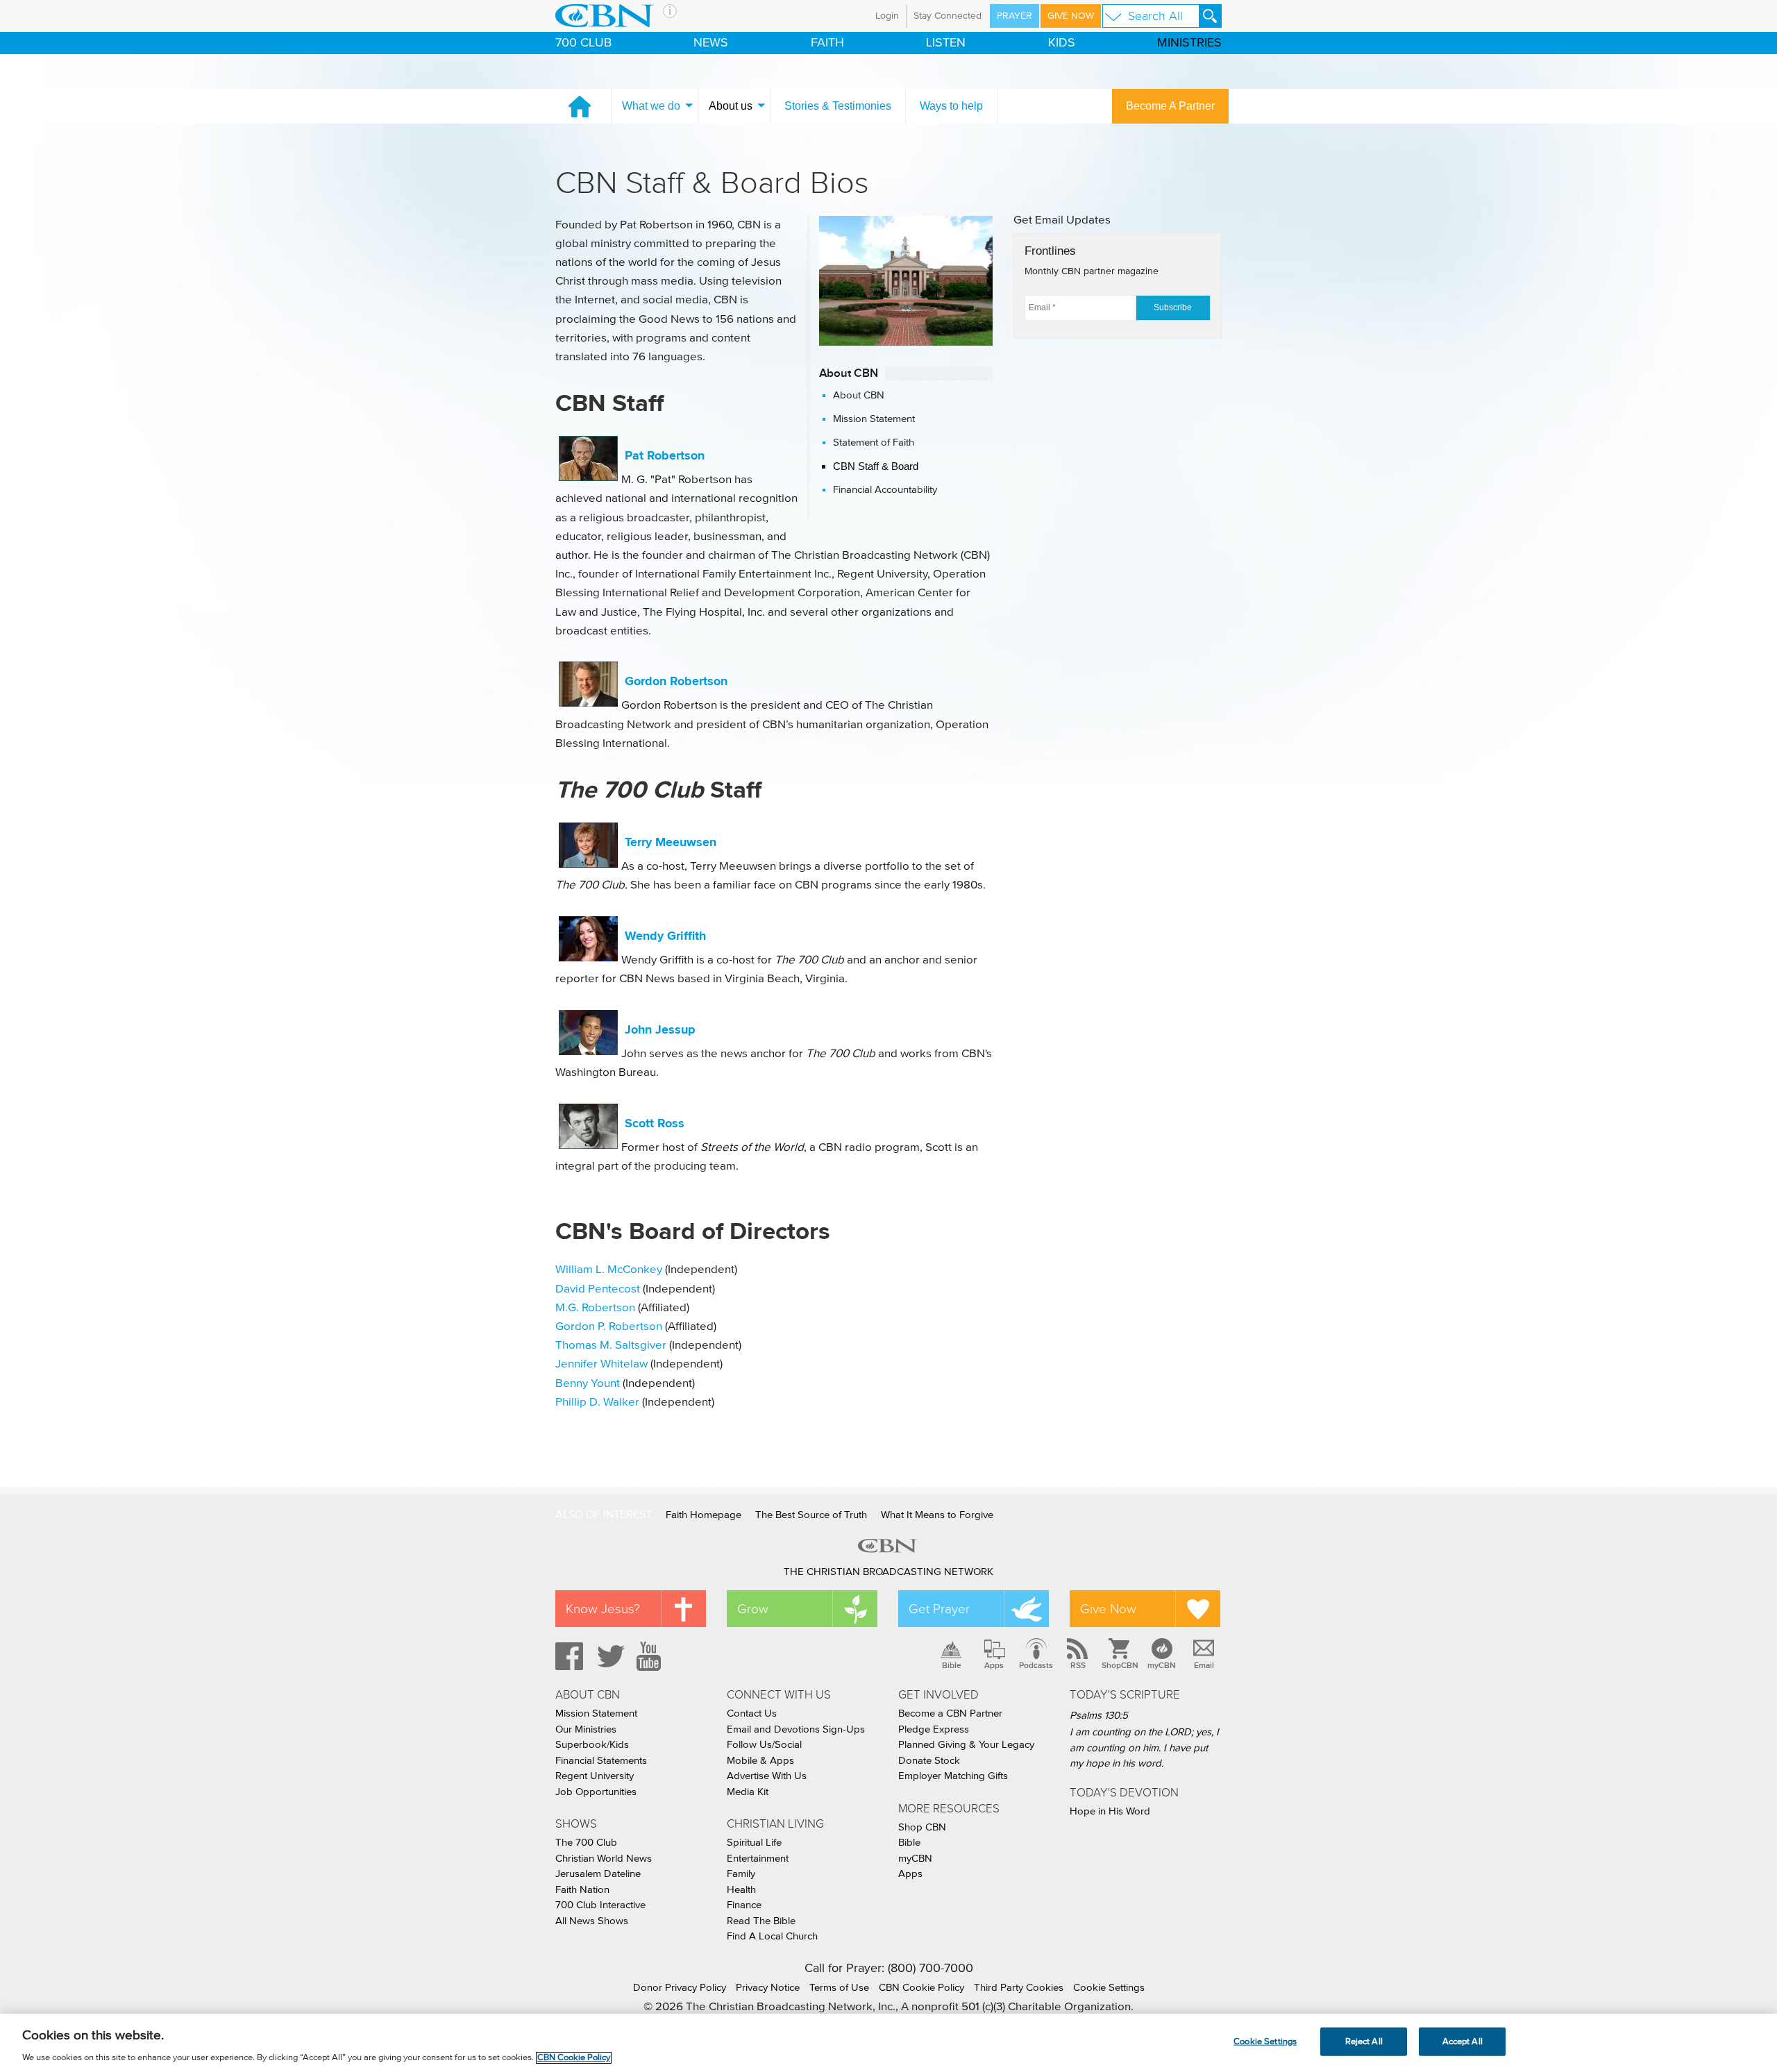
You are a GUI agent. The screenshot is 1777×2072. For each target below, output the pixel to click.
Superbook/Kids (592, 1745)
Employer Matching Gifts (953, 1776)
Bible (952, 1665)
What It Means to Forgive (937, 1515)
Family (741, 1874)
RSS (1078, 1665)
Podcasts (1036, 1665)
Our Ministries (586, 1729)
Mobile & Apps (760, 1761)
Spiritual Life (754, 1843)
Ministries (1189, 43)
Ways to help (951, 106)
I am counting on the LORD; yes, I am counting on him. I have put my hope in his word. (1144, 1748)
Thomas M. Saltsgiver (611, 1346)
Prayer (1014, 16)
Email (1204, 1665)
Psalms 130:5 (1099, 1716)
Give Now (1071, 16)
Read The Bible (761, 1921)
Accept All (1463, 2041)
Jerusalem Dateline (598, 1874)
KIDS (1062, 43)
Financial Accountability (885, 490)
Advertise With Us (767, 1776)
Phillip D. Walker (597, 1403)
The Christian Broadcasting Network (888, 1572)
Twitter (609, 1656)
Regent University (595, 1776)
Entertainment (758, 1859)
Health (741, 1890)
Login (887, 16)
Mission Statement (874, 419)
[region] (888, 2043)
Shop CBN (922, 1827)
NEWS (711, 43)
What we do (651, 106)
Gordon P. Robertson (609, 1327)
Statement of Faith (874, 443)
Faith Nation (582, 1890)
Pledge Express (934, 1729)
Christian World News (604, 1859)
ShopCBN (1120, 1665)
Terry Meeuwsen (671, 842)
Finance (744, 1905)
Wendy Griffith (664, 936)
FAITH (827, 43)
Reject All (1364, 2041)
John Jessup (660, 1029)
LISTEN (946, 43)
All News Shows (592, 1921)
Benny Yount (588, 1384)
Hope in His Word (1110, 1811)
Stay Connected (948, 16)
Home (580, 106)
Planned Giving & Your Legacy (966, 1745)
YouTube (651, 1656)
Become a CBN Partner (950, 1713)
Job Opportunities (596, 1792)
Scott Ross (655, 1123)
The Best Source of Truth (811, 1515)
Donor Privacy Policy (680, 1988)
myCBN (1162, 1665)
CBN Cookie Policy (921, 1988)
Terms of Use (839, 1988)
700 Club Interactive (600, 1905)
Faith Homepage (704, 1515)
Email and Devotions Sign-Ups (796, 1729)
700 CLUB (583, 43)
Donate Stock (929, 1761)
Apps (994, 1665)
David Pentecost (598, 1289)
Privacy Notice (768, 1988)
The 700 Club (586, 1843)
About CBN (859, 395)
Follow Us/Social (764, 1745)
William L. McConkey (609, 1270)
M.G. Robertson (595, 1308)
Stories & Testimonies (838, 106)
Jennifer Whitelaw (601, 1364)
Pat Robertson (665, 455)
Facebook (567, 1656)
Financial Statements (601, 1761)
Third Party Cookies (1019, 1988)
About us (731, 106)
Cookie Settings (1109, 1988)
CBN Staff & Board (876, 466)
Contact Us (752, 1713)
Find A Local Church (772, 1936)
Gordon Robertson (676, 681)
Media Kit (748, 1792)
